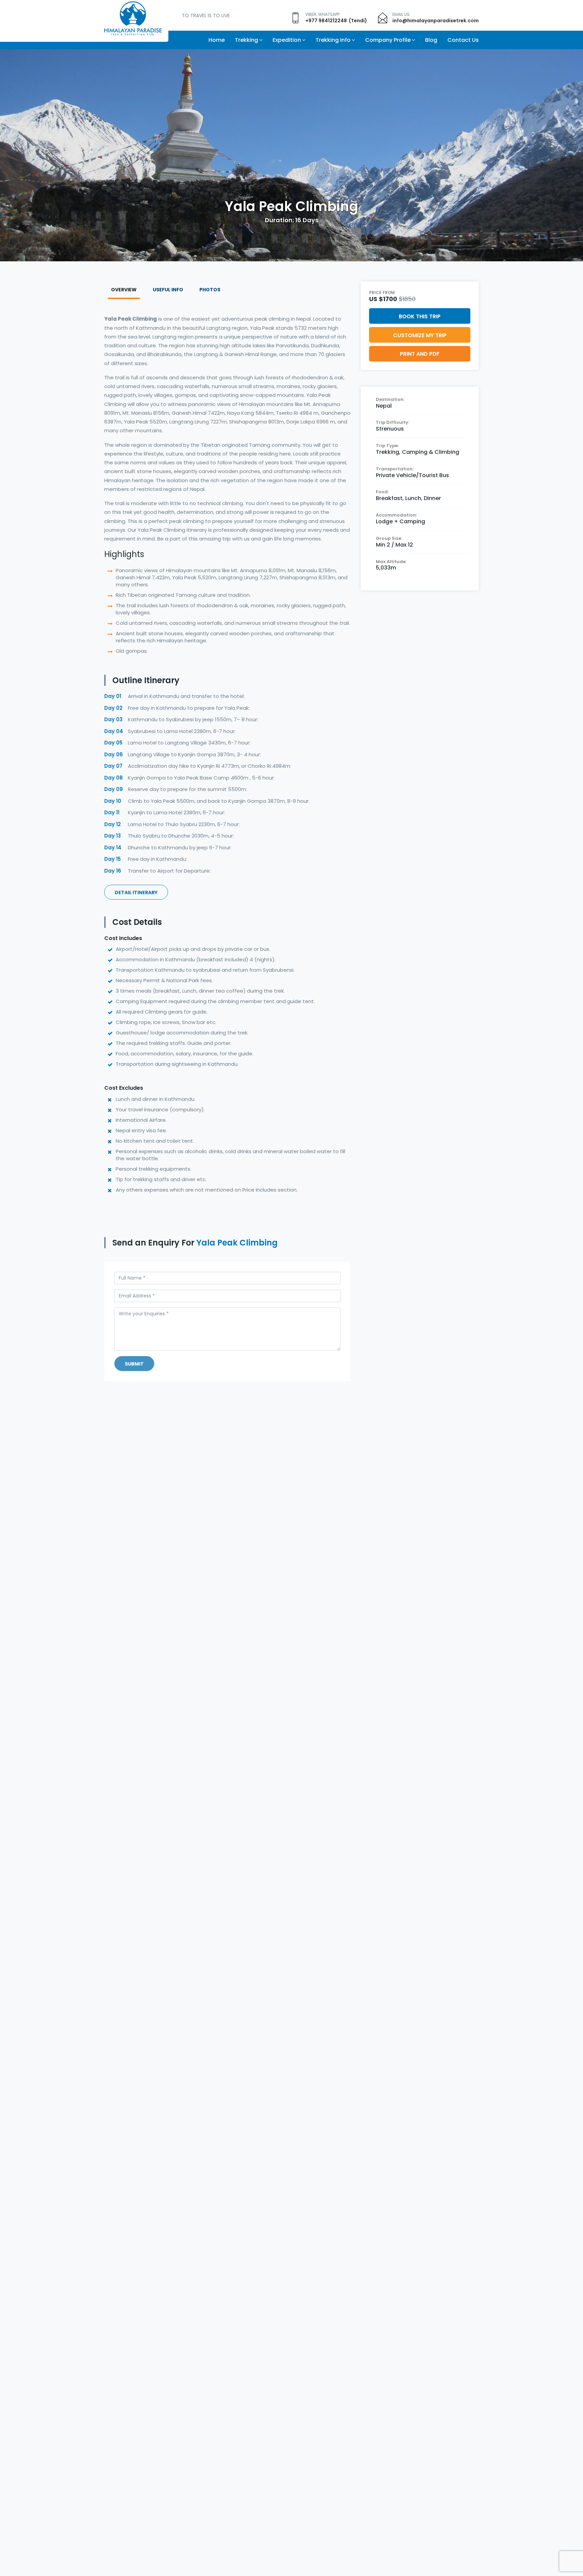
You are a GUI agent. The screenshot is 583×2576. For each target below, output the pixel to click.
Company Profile (388, 40)
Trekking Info (333, 40)
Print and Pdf (420, 354)
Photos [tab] (210, 290)
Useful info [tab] (168, 290)
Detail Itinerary (136, 892)
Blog (431, 40)
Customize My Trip (420, 335)
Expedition (287, 40)
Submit (134, 1364)
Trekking (246, 40)
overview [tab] (124, 290)
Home (217, 40)
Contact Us (463, 40)
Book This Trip (420, 316)
